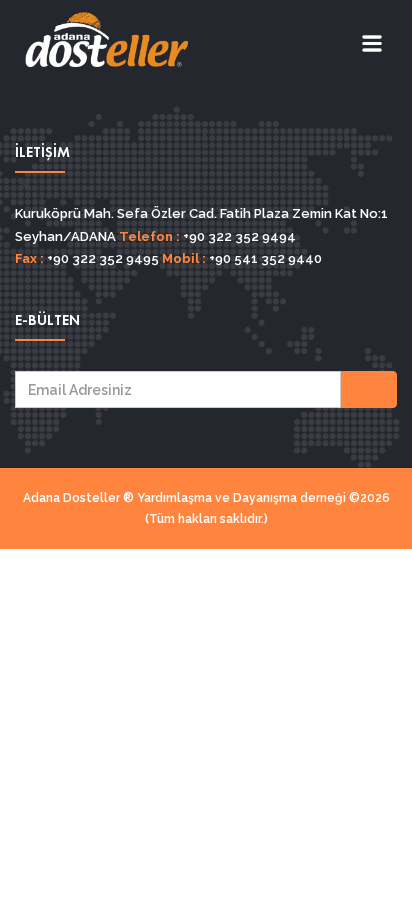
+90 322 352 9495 (101, 258)
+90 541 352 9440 (264, 258)
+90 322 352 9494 (238, 236)
